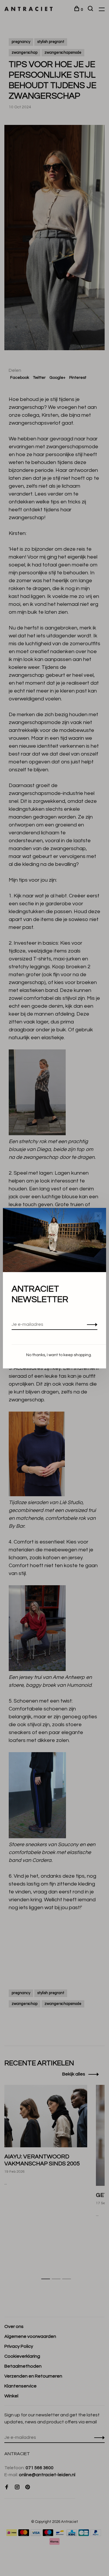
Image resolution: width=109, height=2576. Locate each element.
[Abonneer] (91, 1324)
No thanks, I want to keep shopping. (59, 1355)
